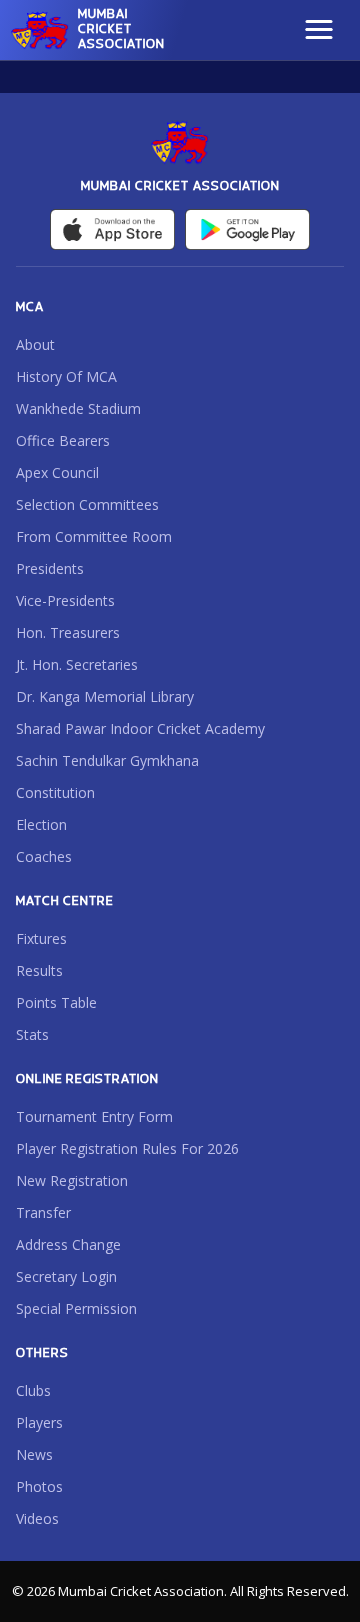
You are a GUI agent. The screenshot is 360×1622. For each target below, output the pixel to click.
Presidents (50, 568)
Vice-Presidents (65, 600)
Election (41, 824)
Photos (39, 1486)
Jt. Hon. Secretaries (77, 664)
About (35, 344)
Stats (32, 1034)
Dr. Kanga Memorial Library (105, 696)
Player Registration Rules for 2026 (127, 1148)
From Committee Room (94, 536)
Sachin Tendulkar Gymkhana (107, 760)
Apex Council (57, 472)
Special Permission (76, 1308)
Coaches (44, 856)
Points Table (56, 1002)
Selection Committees (87, 504)
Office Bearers (63, 440)
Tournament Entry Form (94, 1116)
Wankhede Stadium (78, 408)
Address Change (68, 1244)
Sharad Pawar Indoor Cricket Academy (140, 728)
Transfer (43, 1212)
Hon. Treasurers (68, 632)
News (34, 1454)
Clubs (33, 1390)
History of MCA (66, 376)
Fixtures (41, 938)
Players (39, 1422)
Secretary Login (66, 1276)
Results (39, 970)
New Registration (72, 1180)
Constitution (55, 792)
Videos (37, 1518)
